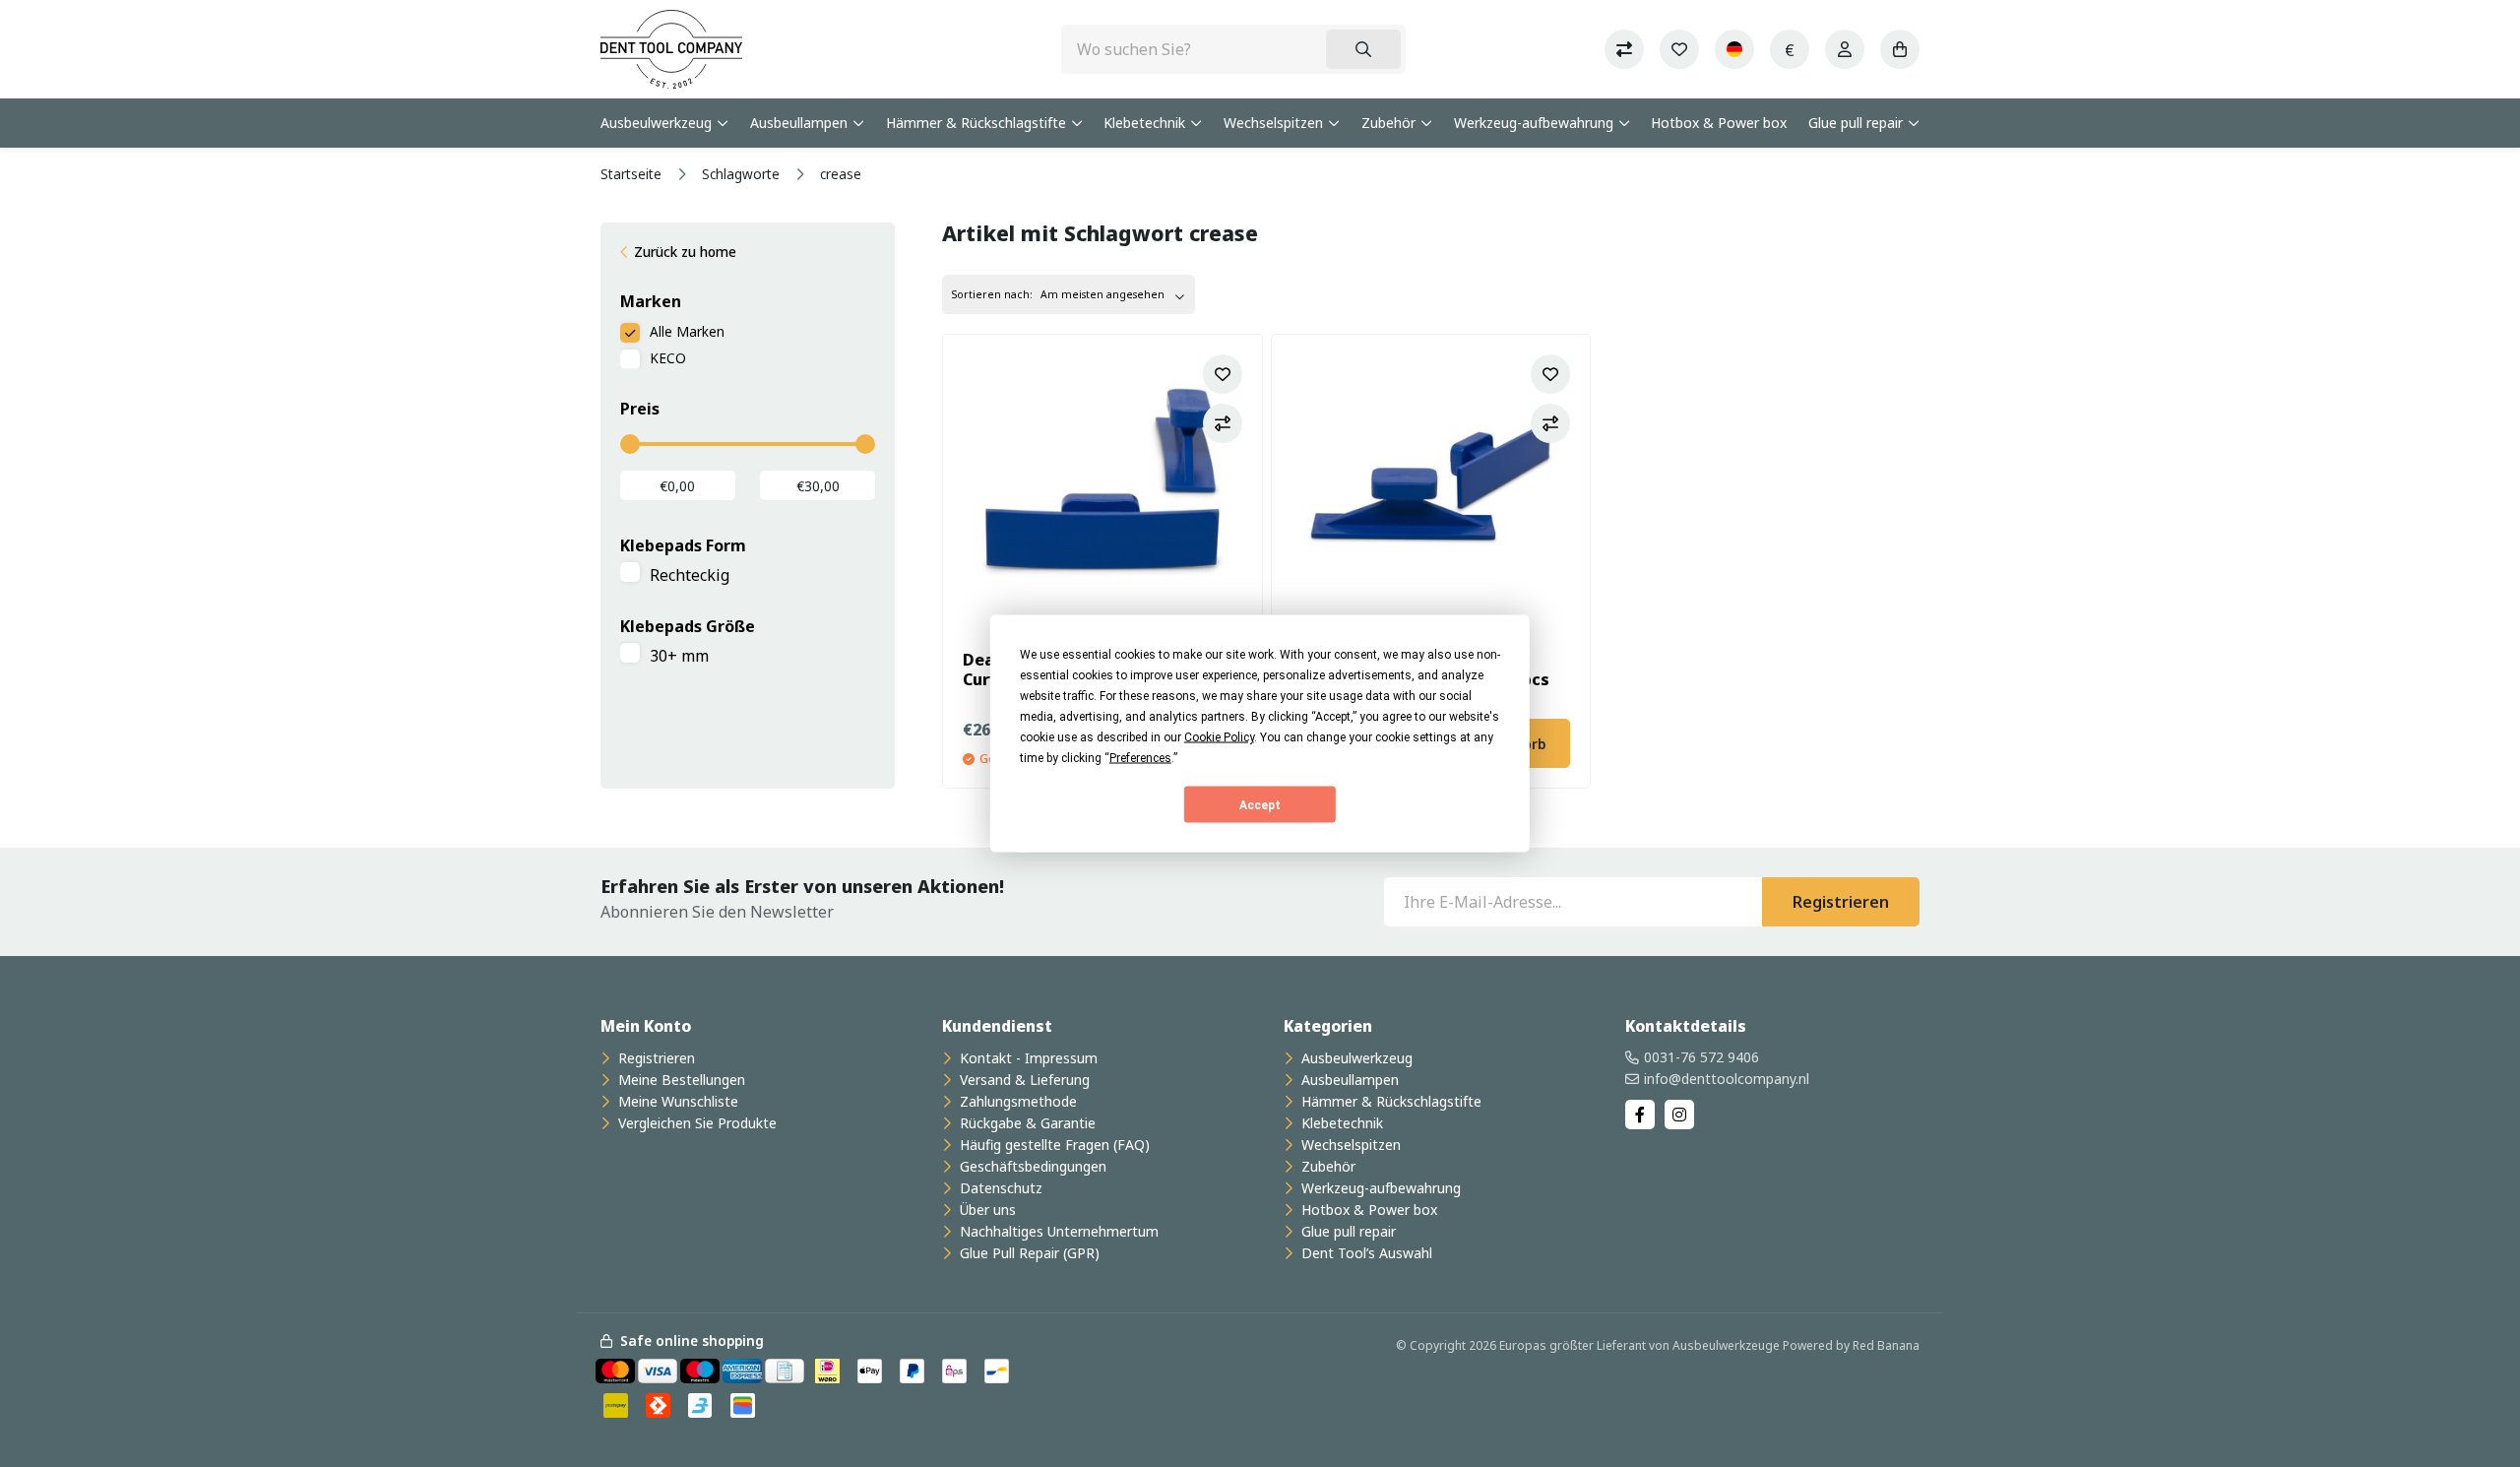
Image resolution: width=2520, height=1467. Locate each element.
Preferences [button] (1140, 758)
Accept (1260, 804)
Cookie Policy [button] (1219, 737)
